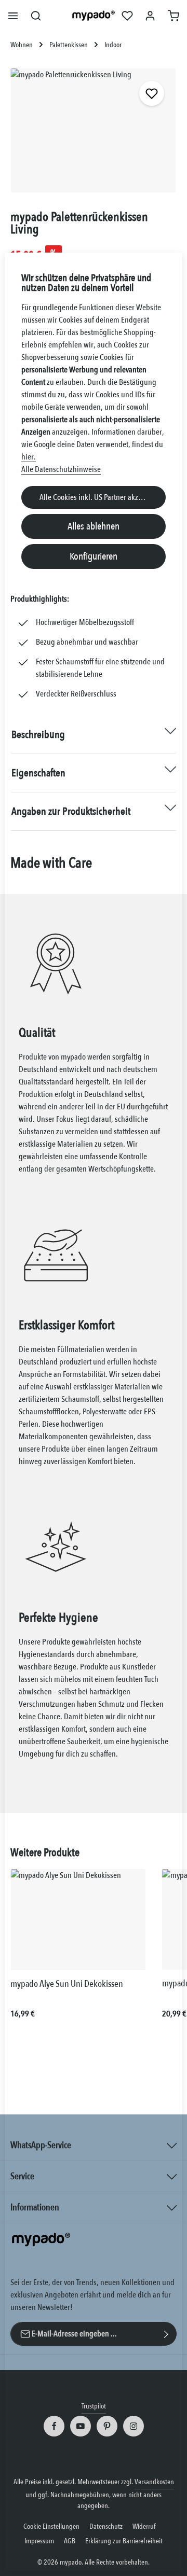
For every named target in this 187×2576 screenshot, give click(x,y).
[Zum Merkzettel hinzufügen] (152, 93)
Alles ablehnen (94, 526)
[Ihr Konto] (150, 16)
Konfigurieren (94, 556)
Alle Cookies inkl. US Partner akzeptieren (102, 497)
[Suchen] (36, 16)
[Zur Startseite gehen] (94, 16)
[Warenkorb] (173, 16)
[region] (94, 135)
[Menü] (13, 16)
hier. (29, 457)
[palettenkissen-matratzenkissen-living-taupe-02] (93, 130)
